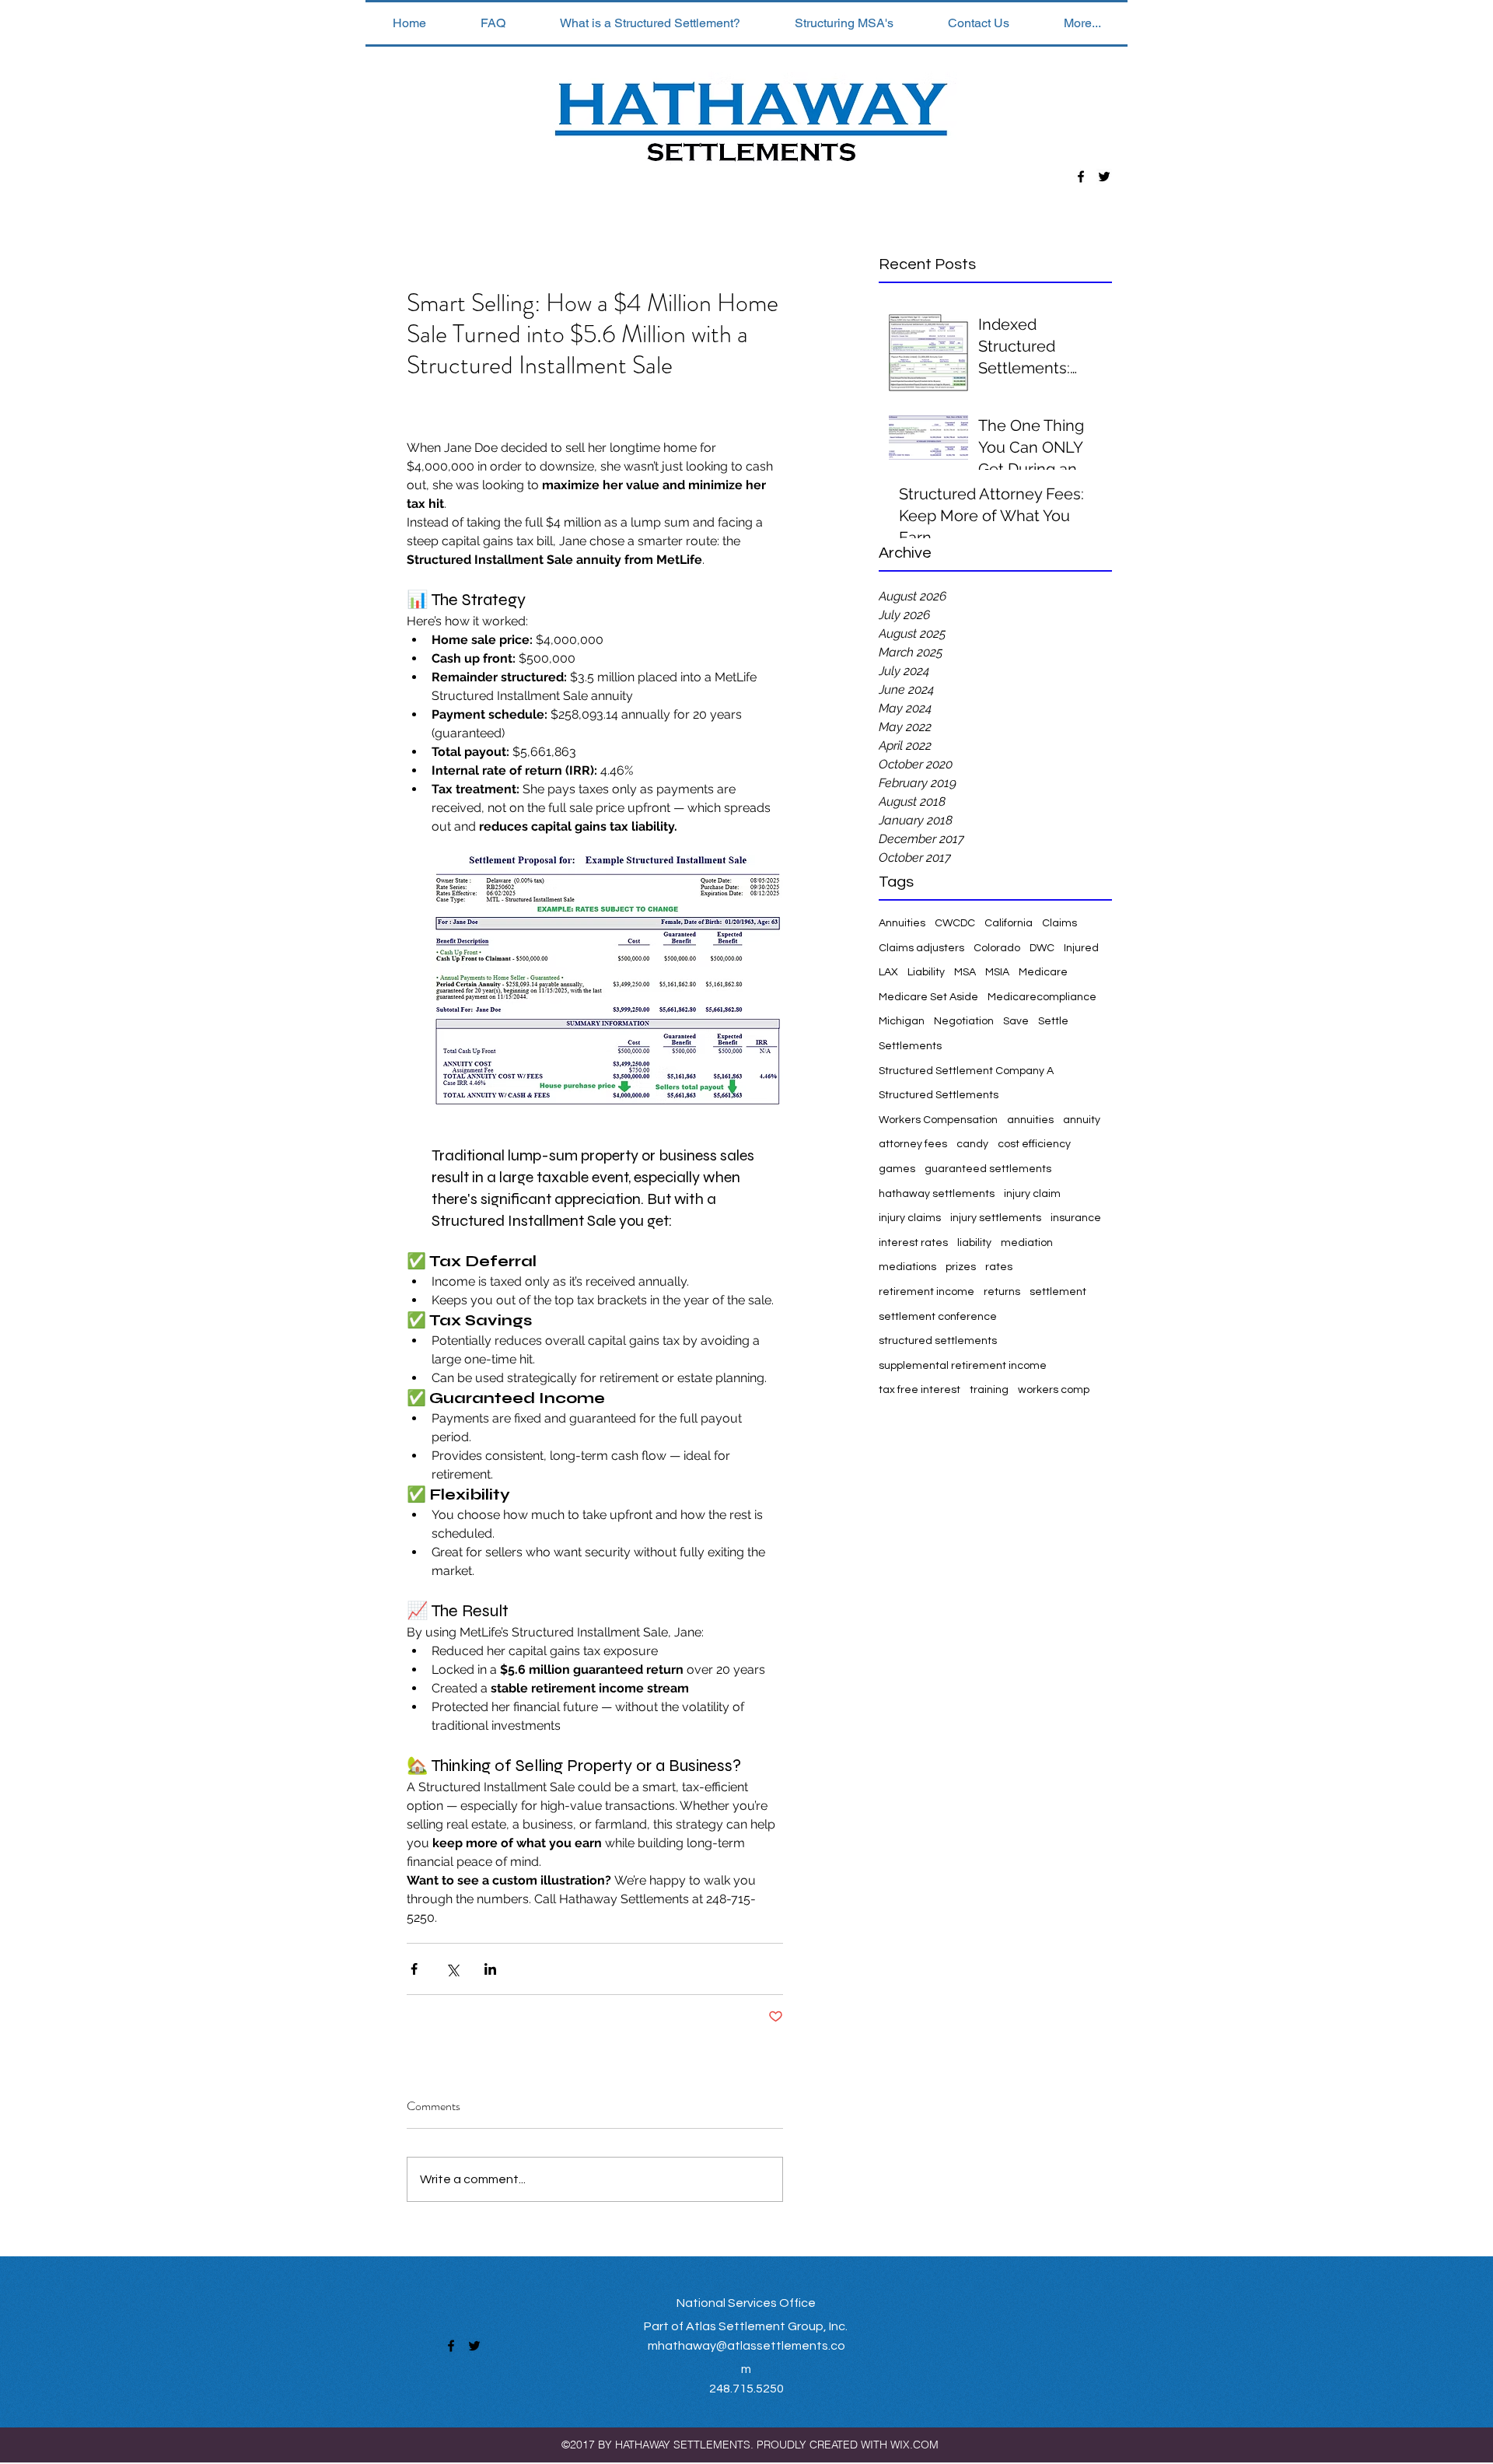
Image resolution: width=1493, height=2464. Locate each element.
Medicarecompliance (1042, 997)
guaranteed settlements (988, 1169)
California (1009, 923)
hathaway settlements (937, 1194)
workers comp (1054, 1390)
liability (974, 1243)
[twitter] (1104, 177)
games (897, 1169)
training (989, 1390)
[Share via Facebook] (414, 1969)
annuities (1030, 1120)
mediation (1027, 1243)
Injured (1081, 948)
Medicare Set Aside (928, 997)
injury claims (910, 1218)
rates (999, 1267)
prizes (961, 1267)
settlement (1058, 1292)
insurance (1076, 1218)
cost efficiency (1034, 1144)
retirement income (927, 1292)
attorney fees (913, 1144)
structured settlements (938, 1341)
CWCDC (955, 923)
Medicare (1043, 972)
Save (1016, 1021)
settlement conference (938, 1317)
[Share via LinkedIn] (490, 1969)
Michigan (902, 1021)
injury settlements (996, 1218)
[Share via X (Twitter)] (452, 1969)
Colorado (997, 948)
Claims (1059, 923)
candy (972, 1144)
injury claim (1032, 1194)
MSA (965, 972)
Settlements (910, 1046)
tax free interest (920, 1390)
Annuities (902, 923)
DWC (1042, 948)
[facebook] (1081, 177)
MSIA (997, 972)
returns (1002, 1292)
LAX (888, 972)
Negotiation (964, 1021)
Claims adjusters (921, 948)
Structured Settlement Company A (966, 1071)
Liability (926, 972)
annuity (1082, 1120)
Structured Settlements (939, 1095)
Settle (1053, 1021)
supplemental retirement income (963, 1366)
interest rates (913, 1243)
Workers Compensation (938, 1120)
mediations (907, 1267)
